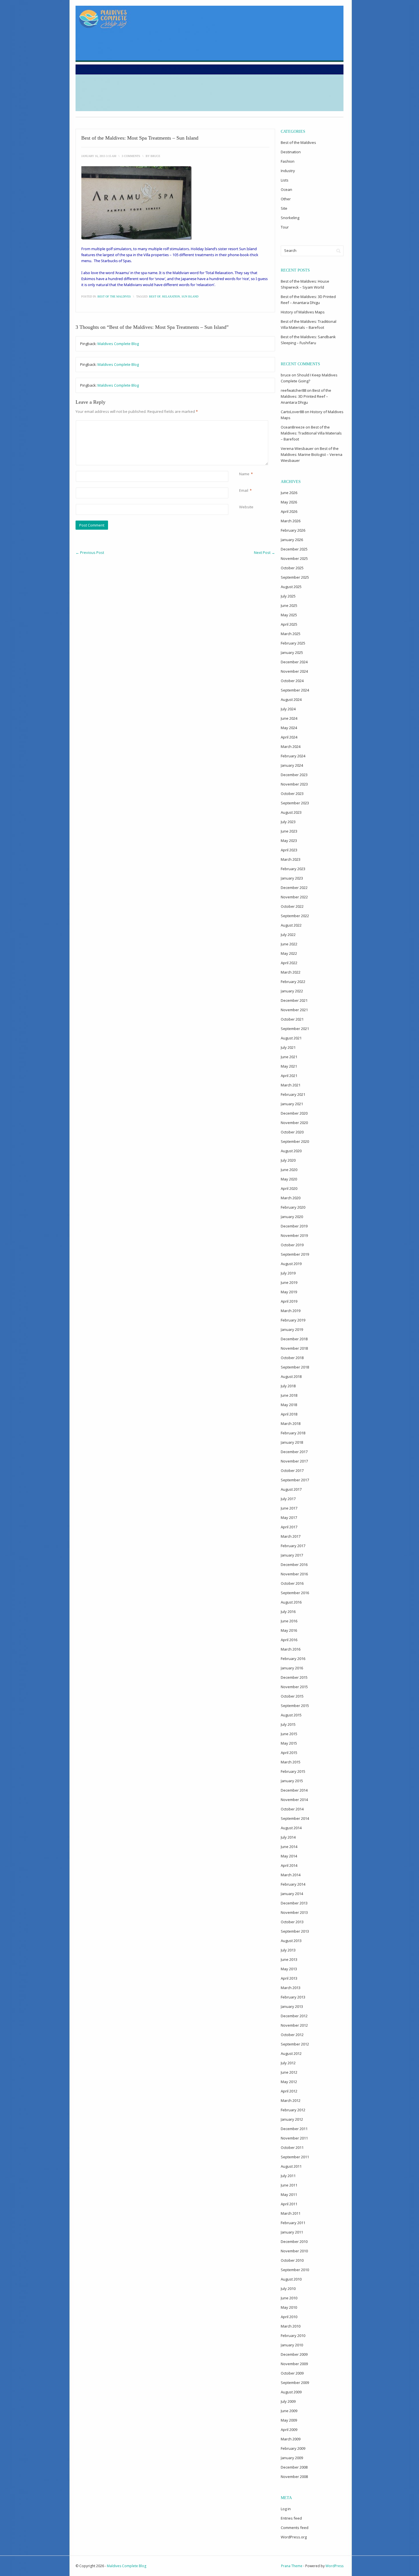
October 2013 (292, 1922)
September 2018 (295, 1367)
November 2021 (294, 1010)
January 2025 (292, 652)
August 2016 (291, 1602)
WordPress (334, 2566)
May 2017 (289, 1518)
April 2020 (289, 1188)
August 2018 (291, 1376)
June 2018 (289, 1395)
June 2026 (289, 493)
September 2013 (295, 1931)
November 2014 (294, 1800)
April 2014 (289, 1865)
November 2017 (294, 1461)
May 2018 (289, 1405)
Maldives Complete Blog (118, 344)
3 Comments (131, 156)
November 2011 (294, 2138)
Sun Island (190, 296)
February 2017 (293, 1546)
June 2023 (289, 831)
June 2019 (289, 1282)
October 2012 (292, 2035)
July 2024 (288, 709)
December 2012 (294, 2016)
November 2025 (294, 558)
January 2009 (292, 2458)
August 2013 (291, 1941)
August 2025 (291, 587)
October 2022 (292, 906)
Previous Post (90, 552)
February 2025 (293, 643)
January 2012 (292, 2119)
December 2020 (294, 1113)
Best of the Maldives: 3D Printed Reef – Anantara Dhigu (306, 396)
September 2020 (295, 1141)
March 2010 (291, 2326)
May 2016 (289, 1630)
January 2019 (292, 1329)
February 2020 (293, 1207)
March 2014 (291, 1875)
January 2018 (292, 1442)
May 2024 (289, 728)
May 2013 (289, 1969)
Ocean (286, 189)
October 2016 (292, 1583)
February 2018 (293, 1433)
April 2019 (289, 1301)
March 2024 (291, 747)
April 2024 (289, 737)
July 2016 (288, 1612)
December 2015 (294, 1677)
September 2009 (295, 2383)
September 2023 (295, 803)
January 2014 (292, 1894)
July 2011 (288, 2176)
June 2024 (289, 718)
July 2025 (288, 596)
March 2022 (291, 972)
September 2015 (295, 1706)
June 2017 (289, 1508)
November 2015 (294, 1687)
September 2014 (295, 1818)
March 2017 (291, 1536)
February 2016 (293, 1659)
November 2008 (294, 2477)
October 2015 (292, 1696)
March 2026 (291, 521)
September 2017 (295, 1480)
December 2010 (294, 2241)
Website (246, 507)
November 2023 (294, 784)
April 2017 (289, 1527)
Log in (286, 2509)
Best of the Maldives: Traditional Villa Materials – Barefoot (311, 433)
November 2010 (294, 2251)
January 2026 (292, 540)
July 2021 (288, 1047)
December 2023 (294, 775)
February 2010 (293, 2336)
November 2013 (294, 1912)
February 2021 (293, 1094)
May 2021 (289, 1066)
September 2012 (295, 2044)
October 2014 (292, 1809)
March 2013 (291, 1988)
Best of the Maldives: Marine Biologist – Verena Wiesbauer (312, 454)
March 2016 (291, 1649)
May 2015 (289, 1743)
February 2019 (293, 1320)
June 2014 (289, 1847)
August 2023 (291, 812)
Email (244, 490)
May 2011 (289, 2194)
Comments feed (295, 2528)
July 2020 (288, 1160)
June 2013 (289, 1959)
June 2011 (289, 2185)
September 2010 (295, 2270)
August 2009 (291, 2392)
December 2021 (294, 1000)
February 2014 (293, 1884)
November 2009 (294, 2364)
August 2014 (291, 1828)
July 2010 (288, 2289)
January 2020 (292, 1217)
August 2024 (291, 699)
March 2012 (291, 2100)
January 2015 (292, 1781)
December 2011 (294, 2129)
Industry (288, 171)
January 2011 (292, 2232)
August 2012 (291, 2053)
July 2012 (288, 2063)
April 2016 (289, 1640)
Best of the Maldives (114, 296)
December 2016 (294, 1565)
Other (286, 199)
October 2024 (292, 681)
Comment (240, 423)
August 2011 (291, 2166)
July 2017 (288, 1499)
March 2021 (291, 1085)
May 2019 (289, 1292)
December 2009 (294, 2354)
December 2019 (294, 1226)
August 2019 (291, 1264)
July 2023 (288, 822)
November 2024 (294, 671)
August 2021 (291, 1038)
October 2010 (292, 2260)
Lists (285, 180)
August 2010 (291, 2279)
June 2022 (289, 944)
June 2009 (289, 2411)
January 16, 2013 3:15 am (99, 156)
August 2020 (291, 1151)
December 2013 (294, 1903)
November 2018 (294, 1348)
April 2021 (289, 1076)
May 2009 (289, 2420)
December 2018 (294, 1339)
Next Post (265, 552)
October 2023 (292, 794)
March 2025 (291, 634)
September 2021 (295, 1029)
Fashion (288, 161)
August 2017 (291, 1489)
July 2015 (288, 1724)
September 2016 (295, 1593)
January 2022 (292, 991)
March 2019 (291, 1311)
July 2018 (288, 1386)
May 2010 (289, 2307)
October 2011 (292, 2147)
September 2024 (295, 690)
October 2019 (292, 1245)
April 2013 (289, 1978)
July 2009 (288, 2401)
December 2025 (294, 549)
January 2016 (292, 1668)
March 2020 (291, 1198)
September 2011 (295, 2157)
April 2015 (289, 1753)
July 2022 (288, 935)
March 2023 (291, 859)
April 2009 (289, 2430)
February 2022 (293, 982)
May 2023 (289, 841)
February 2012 (293, 2110)
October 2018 (292, 1358)
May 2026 (289, 502)
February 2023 (293, 869)
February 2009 (293, 2448)
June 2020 (289, 1170)
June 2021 (289, 1057)
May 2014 (289, 1856)
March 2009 (291, 2439)
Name (244, 474)
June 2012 (289, 2072)
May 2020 (289, 1179)
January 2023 (292, 878)
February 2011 (293, 2223)
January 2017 (292, 1555)
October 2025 (292, 568)
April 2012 (289, 2091)
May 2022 (289, 953)
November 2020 (294, 1123)
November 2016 (294, 1574)
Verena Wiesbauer (297, 448)
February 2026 (293, 530)
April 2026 (289, 511)
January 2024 (292, 765)
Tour (285, 227)
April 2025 (289, 624)
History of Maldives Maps (303, 312)
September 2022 (295, 916)
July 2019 (288, 1273)
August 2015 (291, 1715)
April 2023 (289, 850)
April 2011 (289, 2204)
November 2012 (294, 2025)
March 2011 (291, 2213)
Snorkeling (290, 218)
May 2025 (289, 615)
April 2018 (289, 1414)
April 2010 (289, 2317)
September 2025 (295, 577)
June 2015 (289, 1734)
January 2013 (292, 2006)
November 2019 (294, 1235)
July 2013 (288, 1950)
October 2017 (292, 1470)
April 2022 (289, 963)
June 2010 (289, 2298)
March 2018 (291, 1423)
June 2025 (289, 605)
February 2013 (293, 1997)
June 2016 (289, 1621)
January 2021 (292, 1104)
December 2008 (294, 2467)
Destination (291, 152)
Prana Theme (292, 2566)
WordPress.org (294, 2537)
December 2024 (294, 662)
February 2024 (293, 756)
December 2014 (294, 1790)
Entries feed (291, 2518)
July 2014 (288, 1837)
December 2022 (294, 888)
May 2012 (289, 2082)
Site (284, 208)
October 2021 (292, 1019)
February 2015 (293, 1771)
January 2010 (292, 2345)
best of (155, 296)
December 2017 (294, 1452)
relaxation (171, 296)
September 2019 (295, 1254)
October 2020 (292, 1132)
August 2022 (291, 925)
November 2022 (294, 897)
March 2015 (291, 1762)
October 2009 (292, 2373)
